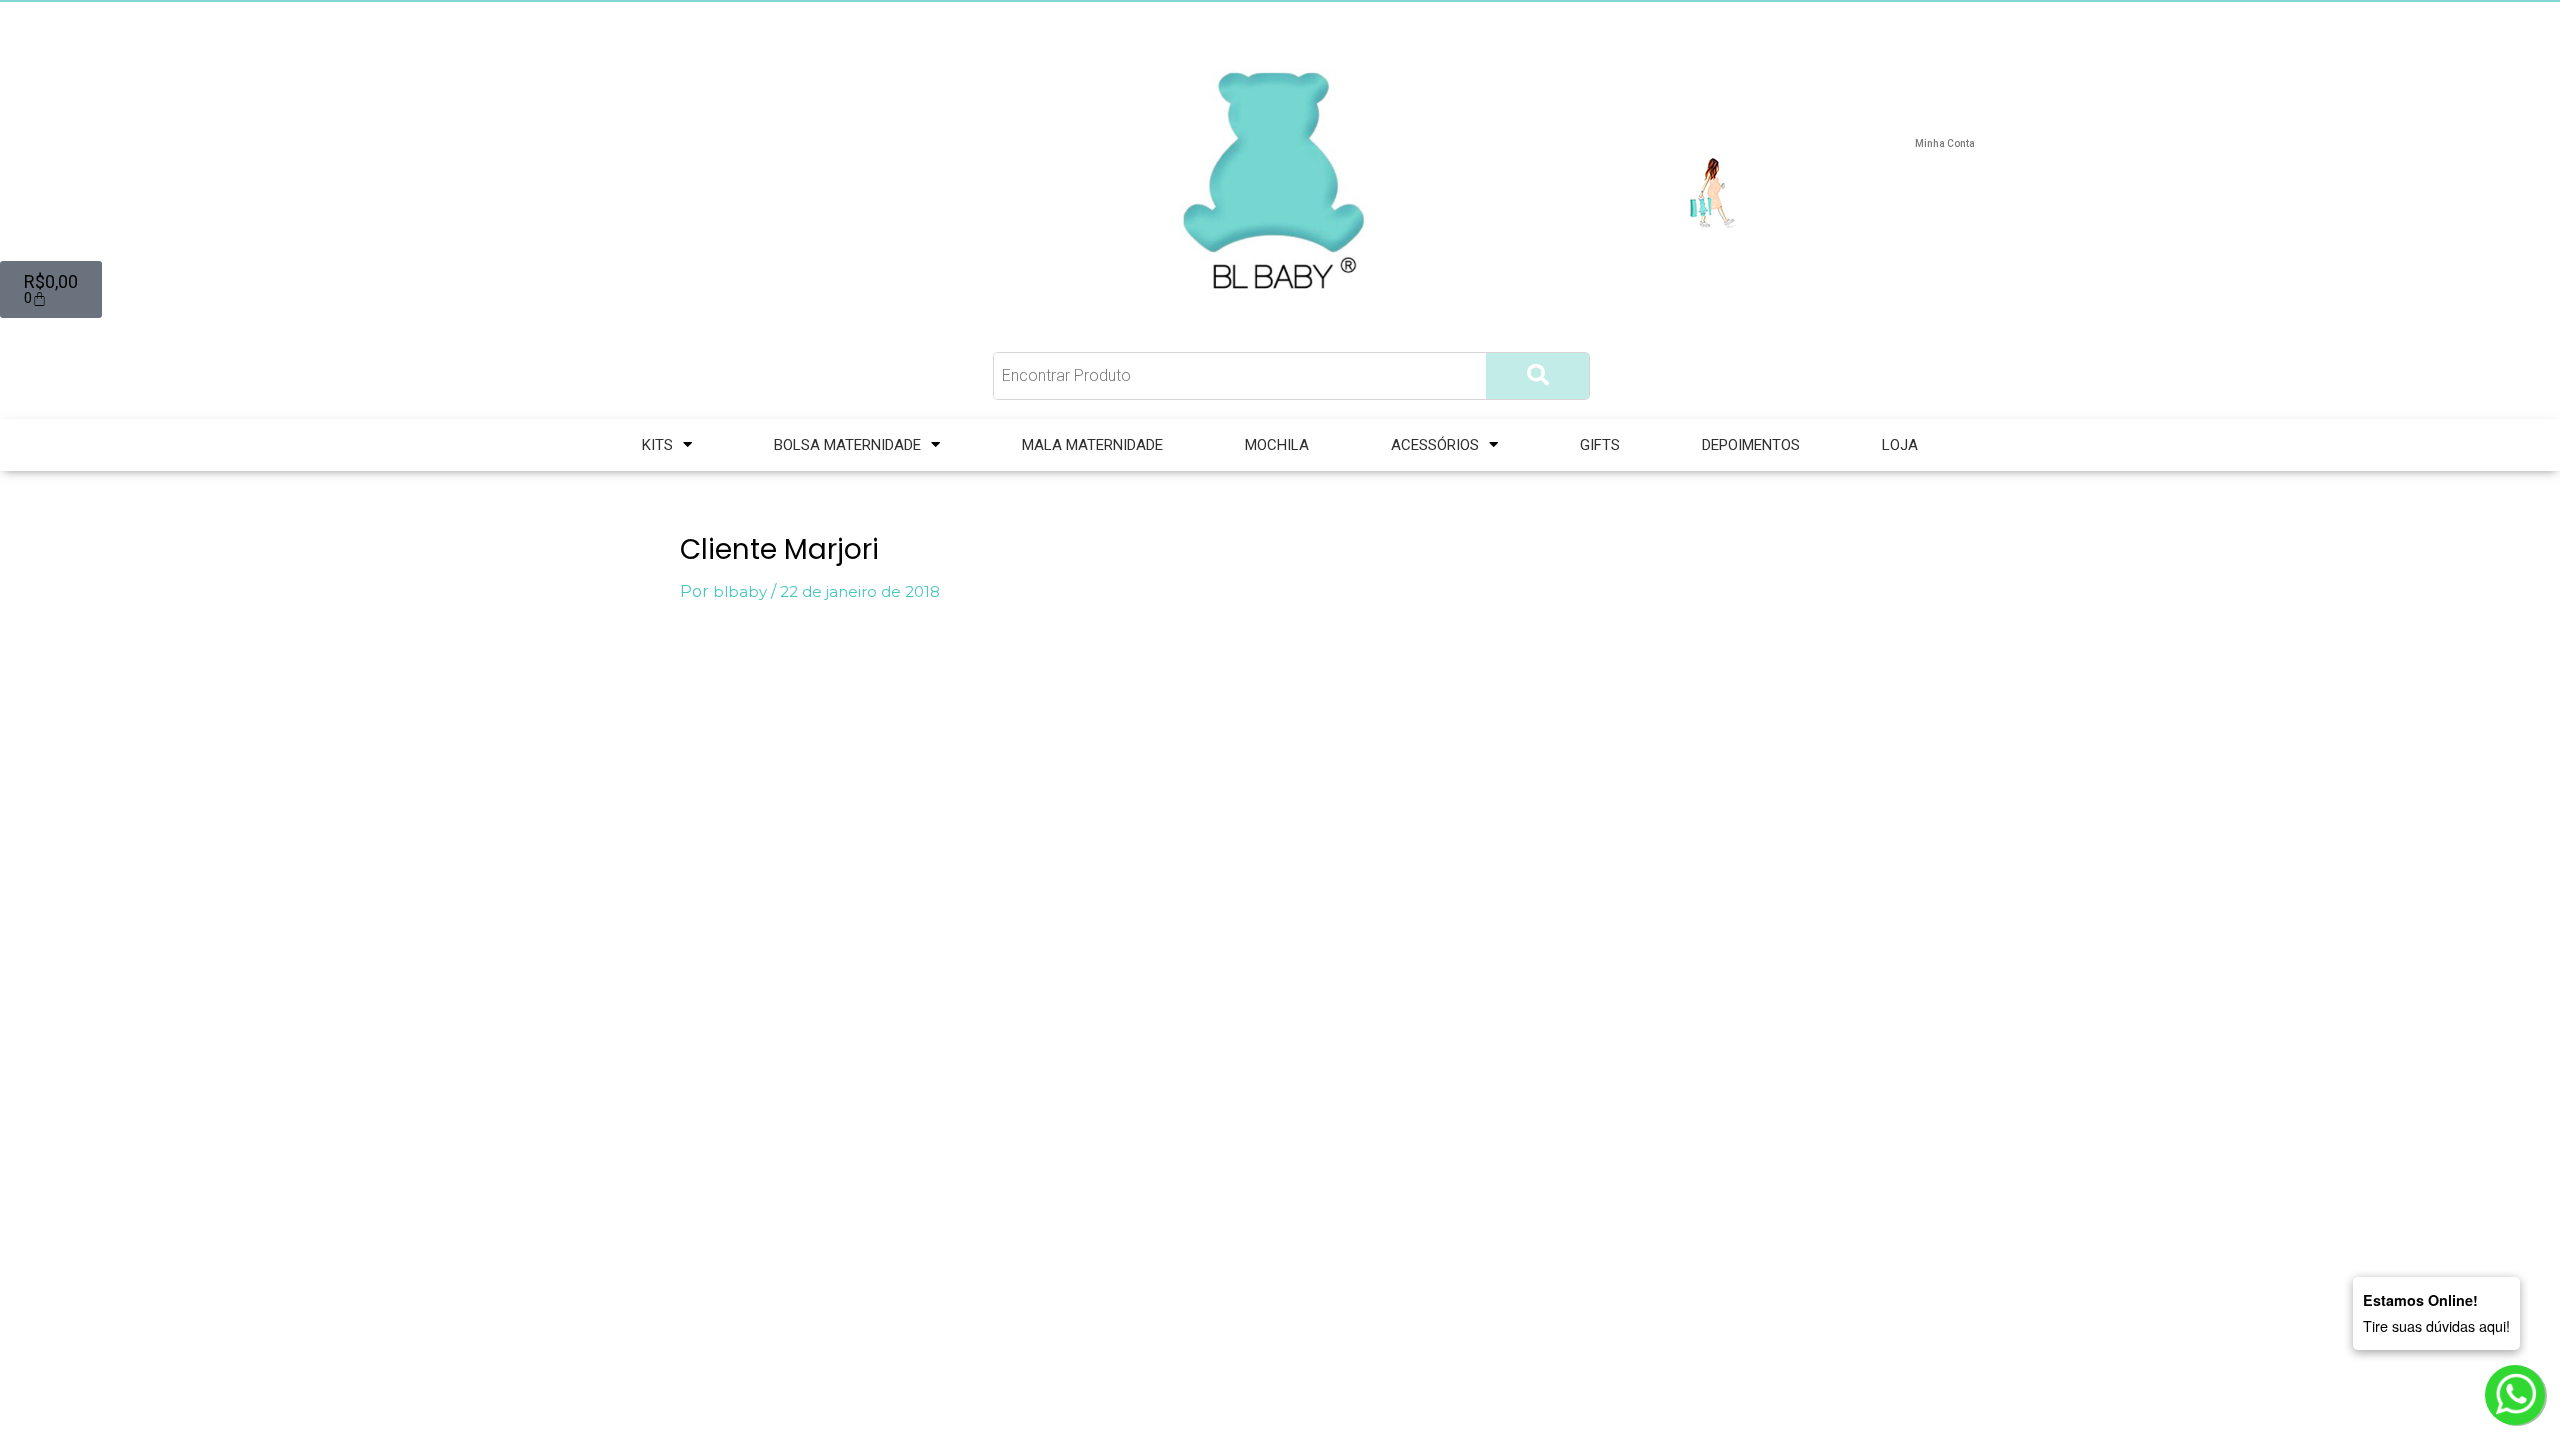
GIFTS (1600, 445)
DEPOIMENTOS (1751, 445)
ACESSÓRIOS (1435, 445)
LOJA (1900, 445)
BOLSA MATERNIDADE (847, 445)
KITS (657, 445)
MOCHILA (1277, 445)
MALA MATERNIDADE (1092, 445)
